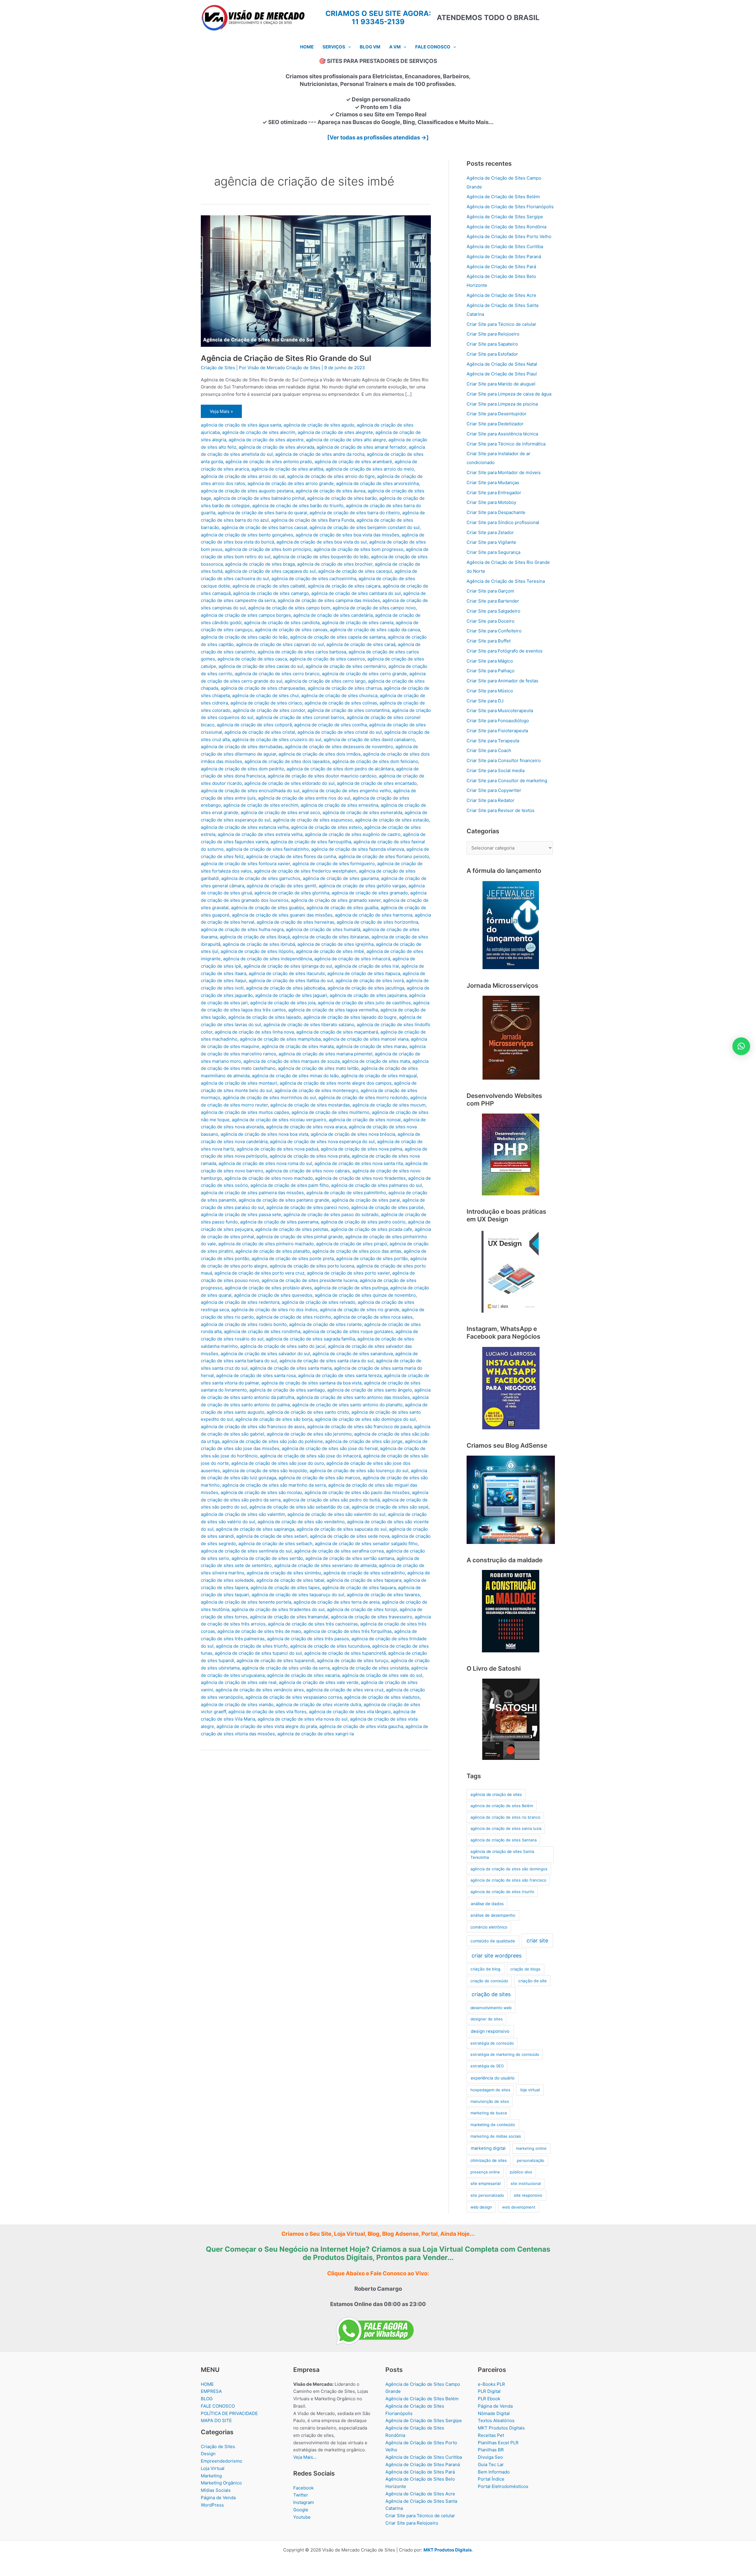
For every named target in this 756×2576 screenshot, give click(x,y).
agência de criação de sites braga (260, 564)
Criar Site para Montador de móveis (504, 472)
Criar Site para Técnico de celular (501, 324)
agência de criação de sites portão (372, 1258)
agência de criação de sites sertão (267, 1558)
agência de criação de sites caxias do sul (261, 666)
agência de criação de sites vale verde (319, 1682)
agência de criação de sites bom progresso (359, 549)
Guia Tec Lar (491, 2464)
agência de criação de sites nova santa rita (359, 1163)
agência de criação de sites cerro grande (364, 674)
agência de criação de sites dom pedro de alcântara (340, 769)
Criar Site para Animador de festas (502, 681)
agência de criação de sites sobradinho (364, 1573)
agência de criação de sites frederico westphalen (305, 871)
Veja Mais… (305, 2457)
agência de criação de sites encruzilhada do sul (250, 791)
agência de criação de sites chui (265, 695)
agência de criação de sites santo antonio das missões (353, 1397)
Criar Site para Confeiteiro (494, 631)
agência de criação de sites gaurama (341, 878)
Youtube (302, 2517)
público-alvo (521, 2172)
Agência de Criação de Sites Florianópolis (510, 207)
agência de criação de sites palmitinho (346, 1193)
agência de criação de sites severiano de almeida (325, 1565)
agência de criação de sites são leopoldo (265, 1471)
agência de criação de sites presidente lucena (309, 1280)
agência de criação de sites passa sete (241, 1214)
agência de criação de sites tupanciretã (345, 1653)
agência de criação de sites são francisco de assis (253, 1427)
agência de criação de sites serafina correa (339, 1551)
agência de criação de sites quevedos (273, 1295)
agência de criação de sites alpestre (266, 440)
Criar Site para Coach (489, 750)
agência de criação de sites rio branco (505, 1817)
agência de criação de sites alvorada (276, 447)
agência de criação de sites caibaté (269, 586)
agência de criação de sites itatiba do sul (291, 981)
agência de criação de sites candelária (333, 615)
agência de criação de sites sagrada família (310, 1339)
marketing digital (488, 2148)
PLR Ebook (489, 2399)
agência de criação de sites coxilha (330, 725)
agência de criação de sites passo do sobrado (331, 1214)
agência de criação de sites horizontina (377, 922)
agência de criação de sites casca (252, 659)
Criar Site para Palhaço (491, 671)
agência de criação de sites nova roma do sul (265, 1163)
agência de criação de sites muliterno (330, 1112)
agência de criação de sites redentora (240, 1302)
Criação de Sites (218, 368)
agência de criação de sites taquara (359, 1588)
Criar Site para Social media (496, 770)
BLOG (207, 2399)
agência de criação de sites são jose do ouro (278, 1463)
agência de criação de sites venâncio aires (260, 1690)
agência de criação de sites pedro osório (363, 1222)
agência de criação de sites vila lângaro (350, 1712)
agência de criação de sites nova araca (306, 1127)
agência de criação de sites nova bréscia (353, 1134)
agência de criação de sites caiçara (344, 586)
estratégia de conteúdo (492, 2043)
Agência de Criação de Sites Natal (502, 364)
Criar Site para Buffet (489, 641)
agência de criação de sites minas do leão (295, 1076)
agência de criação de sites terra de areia (337, 1602)
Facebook (303, 2488)
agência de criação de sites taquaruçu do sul (298, 1595)
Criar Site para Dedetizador (495, 424)
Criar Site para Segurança (493, 552)
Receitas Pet (491, 2435)
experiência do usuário (493, 2078)
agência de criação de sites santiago (287, 1390)
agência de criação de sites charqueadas (263, 688)
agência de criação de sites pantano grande (284, 1200)
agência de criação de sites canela (358, 623)
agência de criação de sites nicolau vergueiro (279, 1120)
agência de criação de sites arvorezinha (377, 483)
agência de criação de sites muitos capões (245, 1112)
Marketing (211, 2476)
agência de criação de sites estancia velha (245, 827)
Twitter (301, 2495)
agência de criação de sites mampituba (280, 1039)
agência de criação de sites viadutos (382, 1697)
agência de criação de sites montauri (239, 1083)
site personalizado (487, 2195)
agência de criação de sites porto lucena (312, 1266)
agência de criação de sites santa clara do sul (326, 1361)
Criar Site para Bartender (493, 601)
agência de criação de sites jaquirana (368, 995)
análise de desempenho (493, 1915)
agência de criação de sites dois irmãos (320, 754)
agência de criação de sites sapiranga (255, 1529)
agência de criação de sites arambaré (353, 462)
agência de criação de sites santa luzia (506, 1828)
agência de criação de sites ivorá (370, 981)
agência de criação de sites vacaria (303, 1675)
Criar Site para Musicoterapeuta (500, 711)
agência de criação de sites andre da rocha (320, 454)
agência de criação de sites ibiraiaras (331, 937)
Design (208, 2454)
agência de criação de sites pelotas (292, 1229)
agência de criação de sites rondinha (262, 1331)
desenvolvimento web (491, 2008)
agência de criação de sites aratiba (287, 469)
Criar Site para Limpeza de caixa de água (509, 394)
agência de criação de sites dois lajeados (287, 761)
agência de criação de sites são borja (274, 1419)
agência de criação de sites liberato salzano (309, 1025)
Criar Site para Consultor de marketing (507, 781)
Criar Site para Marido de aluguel (501, 384)
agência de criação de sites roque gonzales (348, 1331)
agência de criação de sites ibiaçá (255, 937)
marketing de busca (489, 2113)
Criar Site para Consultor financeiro (504, 760)
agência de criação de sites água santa (241, 425)
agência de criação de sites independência (267, 959)
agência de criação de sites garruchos (261, 878)
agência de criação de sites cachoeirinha (314, 578)
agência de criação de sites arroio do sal (243, 476)
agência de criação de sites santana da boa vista (311, 1383)
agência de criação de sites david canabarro (369, 739)
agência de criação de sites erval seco (280, 812)
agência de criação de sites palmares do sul (377, 1185)
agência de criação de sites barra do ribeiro (355, 513)
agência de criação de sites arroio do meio (370, 469)
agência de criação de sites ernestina (339, 805)
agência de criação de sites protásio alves (268, 1288)
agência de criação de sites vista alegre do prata (267, 1726)
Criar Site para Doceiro (491, 621)
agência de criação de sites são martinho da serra (274, 1485)
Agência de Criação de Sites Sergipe (505, 217)
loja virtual (530, 2090)
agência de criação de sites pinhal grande (300, 1237)
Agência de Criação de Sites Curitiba (505, 246)
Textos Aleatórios (496, 2420)
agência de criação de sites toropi (362, 1609)
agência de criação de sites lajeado (265, 1017)
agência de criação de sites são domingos (509, 1869)
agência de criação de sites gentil (281, 886)
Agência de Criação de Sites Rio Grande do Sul (286, 358)
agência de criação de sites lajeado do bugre (350, 1017)
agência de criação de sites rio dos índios (274, 1310)
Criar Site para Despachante (496, 512)
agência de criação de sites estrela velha (260, 834)
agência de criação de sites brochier (335, 564)
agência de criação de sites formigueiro (334, 864)
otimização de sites (489, 2160)
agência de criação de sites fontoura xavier (245, 864)
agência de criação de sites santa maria (291, 1368)
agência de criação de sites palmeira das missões (252, 1193)
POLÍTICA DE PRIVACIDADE (229, 2413)
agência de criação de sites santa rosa (256, 1375)
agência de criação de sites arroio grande (291, 483)
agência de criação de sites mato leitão (318, 1068)
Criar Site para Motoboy (491, 502)
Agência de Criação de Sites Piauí (502, 374)
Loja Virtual (213, 2468)
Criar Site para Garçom (490, 591)
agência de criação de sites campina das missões (329, 600)
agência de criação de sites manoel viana (366, 1039)
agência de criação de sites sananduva (353, 1354)
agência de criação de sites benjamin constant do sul (365, 527)
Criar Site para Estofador (492, 354)
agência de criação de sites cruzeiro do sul (277, 739)
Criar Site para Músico (490, 691)
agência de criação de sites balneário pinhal (259, 498)
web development (519, 2207)
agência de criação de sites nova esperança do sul (322, 1141)
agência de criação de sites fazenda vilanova (358, 849)
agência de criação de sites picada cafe (372, 1229)
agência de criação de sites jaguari (291, 995)
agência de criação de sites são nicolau (261, 1492)
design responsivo (490, 2031)
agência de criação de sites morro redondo (363, 1097)
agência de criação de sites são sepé (390, 1507)
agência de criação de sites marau (372, 1046)
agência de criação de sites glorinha (292, 893)
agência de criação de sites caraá (361, 644)
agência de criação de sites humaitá (323, 929)
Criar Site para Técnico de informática (506, 444)
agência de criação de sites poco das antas (357, 1251)
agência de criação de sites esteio (326, 827)
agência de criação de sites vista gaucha (361, 1726)
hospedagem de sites (490, 2090)
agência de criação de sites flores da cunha (291, 856)
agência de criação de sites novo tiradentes (360, 1178)
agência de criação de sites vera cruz (345, 1690)
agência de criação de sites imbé (330, 951)
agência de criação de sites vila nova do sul (303, 1719)
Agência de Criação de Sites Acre (501, 295)
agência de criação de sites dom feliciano (375, 761)
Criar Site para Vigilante (491, 542)
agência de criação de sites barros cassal (264, 527)
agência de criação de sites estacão (392, 820)
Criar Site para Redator (491, 800)
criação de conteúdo (489, 1981)
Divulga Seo (490, 2457)
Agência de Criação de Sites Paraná (504, 257)
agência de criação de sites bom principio (268, 549)
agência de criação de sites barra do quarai (262, 513)
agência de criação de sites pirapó (352, 1244)
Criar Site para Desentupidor (497, 414)
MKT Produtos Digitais (501, 2428)
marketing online (531, 2148)
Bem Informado (494, 2472)
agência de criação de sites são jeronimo (309, 1434)
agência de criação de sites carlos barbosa (302, 652)
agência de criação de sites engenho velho (346, 791)
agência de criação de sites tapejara (364, 1580)
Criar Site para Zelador (490, 532)
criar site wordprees (497, 1956)
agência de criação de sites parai (366, 1200)
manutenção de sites (490, 2101)
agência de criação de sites (496, 1794)
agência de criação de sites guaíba (342, 908)
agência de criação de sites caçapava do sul (270, 571)
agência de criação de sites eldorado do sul (289, 783)
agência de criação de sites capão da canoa (375, 630)
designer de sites (487, 2019)
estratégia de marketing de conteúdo (505, 2054)
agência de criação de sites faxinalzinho (267, 849)
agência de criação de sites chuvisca (339, 695)
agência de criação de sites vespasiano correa (294, 1697)
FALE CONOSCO (218, 2406)
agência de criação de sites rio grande (360, 1310)
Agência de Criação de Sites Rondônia (506, 227)
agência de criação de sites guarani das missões (282, 915)
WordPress (212, 2505)
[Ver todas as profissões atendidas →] (378, 137)
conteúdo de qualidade (493, 1941)
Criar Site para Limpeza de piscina (502, 404)
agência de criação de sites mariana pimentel (325, 1054)
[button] (348, 47)
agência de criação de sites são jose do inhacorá (310, 1456)
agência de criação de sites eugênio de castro (353, 834)
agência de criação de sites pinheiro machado (266, 1244)
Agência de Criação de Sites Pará (501, 267)
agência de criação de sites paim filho (290, 1185)
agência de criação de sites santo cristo (308, 1412)
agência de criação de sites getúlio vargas (362, 886)
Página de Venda (218, 2498)
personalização (531, 2160)
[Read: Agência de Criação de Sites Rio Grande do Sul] (316, 281)
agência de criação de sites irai (367, 966)
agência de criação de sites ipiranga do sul (288, 966)
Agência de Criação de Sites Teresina (506, 581)
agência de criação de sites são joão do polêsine (272, 1441)
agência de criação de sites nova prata (309, 1156)
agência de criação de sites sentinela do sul (246, 1551)
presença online (485, 2172)
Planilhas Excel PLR (498, 2443)
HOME (207, 2384)
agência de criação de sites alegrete (335, 432)
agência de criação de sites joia (283, 1003)
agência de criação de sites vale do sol (382, 1675)
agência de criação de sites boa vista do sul (322, 542)
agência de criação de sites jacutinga (366, 988)
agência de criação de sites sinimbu (284, 1573)
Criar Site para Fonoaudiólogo (498, 721)
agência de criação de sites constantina (348, 710)
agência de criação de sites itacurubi (287, 973)
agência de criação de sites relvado (318, 1302)
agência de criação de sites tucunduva (330, 1646)
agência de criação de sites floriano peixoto (384, 856)
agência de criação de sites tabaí (290, 1580)
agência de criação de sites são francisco (508, 1880)
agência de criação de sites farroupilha (311, 842)
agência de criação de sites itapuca (364, 973)
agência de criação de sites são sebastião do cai (299, 1507)
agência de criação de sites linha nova (254, 1032)
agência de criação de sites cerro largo (325, 681)
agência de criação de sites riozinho (294, 1317)
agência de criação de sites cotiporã (254, 725)
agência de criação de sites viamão (237, 1704)
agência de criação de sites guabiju (268, 908)
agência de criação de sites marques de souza (291, 1061)
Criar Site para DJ (485, 701)
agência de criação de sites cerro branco (277, 674)
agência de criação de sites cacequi (355, 571)
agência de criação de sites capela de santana (338, 637)
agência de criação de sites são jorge (364, 1441)
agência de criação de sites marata (298, 1046)
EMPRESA (211, 2391)
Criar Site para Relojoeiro (493, 334)
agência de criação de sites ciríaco (266, 703)
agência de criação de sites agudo (319, 425)
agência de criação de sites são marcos (319, 1478)
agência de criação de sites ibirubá (259, 944)
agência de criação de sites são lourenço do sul (359, 1471)
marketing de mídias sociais (496, 2136)
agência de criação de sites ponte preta (293, 1258)
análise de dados (487, 1904)
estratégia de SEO (487, 2066)
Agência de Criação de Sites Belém (503, 197)
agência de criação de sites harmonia (374, 915)
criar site (537, 1940)
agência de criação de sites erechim (261, 805)
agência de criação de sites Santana (504, 1840)
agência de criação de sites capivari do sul (280, 644)
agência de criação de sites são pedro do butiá (331, 1500)
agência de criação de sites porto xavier (348, 1273)
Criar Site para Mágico (490, 661)
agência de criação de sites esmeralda (362, 812)
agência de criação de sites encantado (377, 783)
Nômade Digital (494, 2413)
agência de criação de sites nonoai (365, 1120)
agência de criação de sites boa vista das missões (347, 535)
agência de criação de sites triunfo (252, 1646)
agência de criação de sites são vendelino (301, 1522)
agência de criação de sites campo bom (289, 608)
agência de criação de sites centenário (346, 666)
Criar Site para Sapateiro (492, 344)
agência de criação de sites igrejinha (335, 944)
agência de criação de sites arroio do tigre (331, 476)
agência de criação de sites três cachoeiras (313, 1624)
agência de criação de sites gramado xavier (336, 900)
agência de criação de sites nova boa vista (264, 1134)
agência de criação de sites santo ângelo (370, 1390)
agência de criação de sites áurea (330, 491)
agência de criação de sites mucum (389, 1105)
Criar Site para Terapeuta (493, 741)
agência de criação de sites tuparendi (276, 1660)
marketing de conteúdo (493, 2125)
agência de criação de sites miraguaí (379, 1076)
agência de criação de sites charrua (345, 688)
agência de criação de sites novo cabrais (308, 1171)
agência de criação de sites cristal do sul (340, 732)
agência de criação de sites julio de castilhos (364, 1003)
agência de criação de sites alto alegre (346, 440)
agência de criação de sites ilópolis (257, 951)
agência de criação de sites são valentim (243, 1514)
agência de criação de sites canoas (291, 630)
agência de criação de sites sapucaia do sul (342, 1529)
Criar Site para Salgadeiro (493, 611)
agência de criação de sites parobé (387, 1207)
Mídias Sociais (216, 2490)
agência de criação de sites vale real (239, 1682)
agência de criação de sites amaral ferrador (361, 447)
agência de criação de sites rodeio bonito (244, 1324)
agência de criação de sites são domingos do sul (365, 1419)
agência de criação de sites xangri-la (316, 1734)
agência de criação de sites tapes (285, 1588)
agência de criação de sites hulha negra (242, 929)
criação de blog (485, 1969)
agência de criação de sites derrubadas (242, 747)
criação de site (532, 1981)
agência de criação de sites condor (269, 710)
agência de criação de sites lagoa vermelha (333, 1010)
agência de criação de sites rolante (325, 1324)
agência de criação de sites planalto (273, 1251)
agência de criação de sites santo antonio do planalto (347, 1405)
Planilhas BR (491, 2450)
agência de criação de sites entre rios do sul (304, 798)
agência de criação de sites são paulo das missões (357, 1492)
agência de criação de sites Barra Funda (313, 520)
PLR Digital (489, 2391)
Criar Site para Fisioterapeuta (497, 731)
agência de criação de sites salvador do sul (265, 1354)
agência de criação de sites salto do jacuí (283, 1346)
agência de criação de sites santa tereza (340, 1375)
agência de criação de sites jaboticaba (286, 988)
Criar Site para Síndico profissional (503, 522)
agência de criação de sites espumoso (313, 820)
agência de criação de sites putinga (351, 1288)
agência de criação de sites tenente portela (246, 1602)
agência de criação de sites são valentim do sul (336, 1514)
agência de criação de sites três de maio (259, 1631)
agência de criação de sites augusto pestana (247, 491)
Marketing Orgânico (221, 2483)
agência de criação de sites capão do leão (244, 637)
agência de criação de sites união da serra (286, 1668)
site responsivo (528, 2195)
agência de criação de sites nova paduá (277, 1149)
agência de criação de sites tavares (383, 1595)
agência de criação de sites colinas (341, 703)
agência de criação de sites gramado (370, 893)
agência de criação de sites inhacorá (352, 959)
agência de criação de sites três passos (308, 1639)
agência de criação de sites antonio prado (269, 462)
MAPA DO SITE (216, 2420)
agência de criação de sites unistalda (370, 1668)
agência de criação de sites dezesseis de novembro (339, 747)
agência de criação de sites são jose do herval (330, 1448)
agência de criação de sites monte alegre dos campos (336, 1083)
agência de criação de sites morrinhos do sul (269, 1097)
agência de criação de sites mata (376, 1061)
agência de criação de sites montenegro (316, 1090)
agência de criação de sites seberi (272, 1536)
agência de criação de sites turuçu (353, 1660)
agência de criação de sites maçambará (337, 1032)
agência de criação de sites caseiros (327, 659)
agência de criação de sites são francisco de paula (359, 1427)
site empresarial (485, 2183)
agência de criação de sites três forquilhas (348, 1631)
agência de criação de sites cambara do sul (356, 593)
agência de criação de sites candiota (282, 623)
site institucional (526, 2183)
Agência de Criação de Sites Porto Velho (509, 236)
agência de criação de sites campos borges (246, 615)
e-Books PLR (491, 2384)
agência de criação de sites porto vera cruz (259, 1273)
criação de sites (491, 1994)
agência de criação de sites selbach (275, 1544)
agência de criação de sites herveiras (295, 922)
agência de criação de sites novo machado (269, 1178)
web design (481, 2207)
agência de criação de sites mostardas (310, 1105)
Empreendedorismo (221, 2461)
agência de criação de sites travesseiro (372, 1617)
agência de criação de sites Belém (502, 1806)
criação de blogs (525, 1969)
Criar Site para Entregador (494, 493)
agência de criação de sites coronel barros (300, 717)
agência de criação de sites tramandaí (289, 1617)
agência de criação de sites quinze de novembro (365, 1295)
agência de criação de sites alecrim (259, 432)
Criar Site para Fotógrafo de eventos (505, 651)
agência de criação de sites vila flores (267, 1712)
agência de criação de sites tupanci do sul (258, 1653)
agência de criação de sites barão (342, 498)
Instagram (304, 2502)
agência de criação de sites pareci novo (308, 1207)
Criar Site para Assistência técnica (502, 434)
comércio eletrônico (489, 1927)
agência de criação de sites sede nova (350, 1536)
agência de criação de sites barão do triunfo (298, 506)
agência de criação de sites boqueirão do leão (321, 557)
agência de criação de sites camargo (271, 593)
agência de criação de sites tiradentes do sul (278, 1609)
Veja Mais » (221, 413)
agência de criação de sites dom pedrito (242, 769)
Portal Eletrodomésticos (503, 2486)
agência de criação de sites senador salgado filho (366, 1544)
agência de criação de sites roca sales (373, 1317)
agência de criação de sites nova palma (361, 1149)
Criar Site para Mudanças (493, 483)
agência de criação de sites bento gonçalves (247, 535)
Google (301, 2510)
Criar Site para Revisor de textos (501, 810)
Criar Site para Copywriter (494, 790)
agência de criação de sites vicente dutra (318, 1704)
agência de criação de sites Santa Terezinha (502, 1854)
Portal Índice (491, 2479)
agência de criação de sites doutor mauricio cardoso (322, 776)
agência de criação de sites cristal (260, 732)
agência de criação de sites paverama (279, 1222)
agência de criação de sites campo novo (374, 608)
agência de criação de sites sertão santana (350, 1558)
